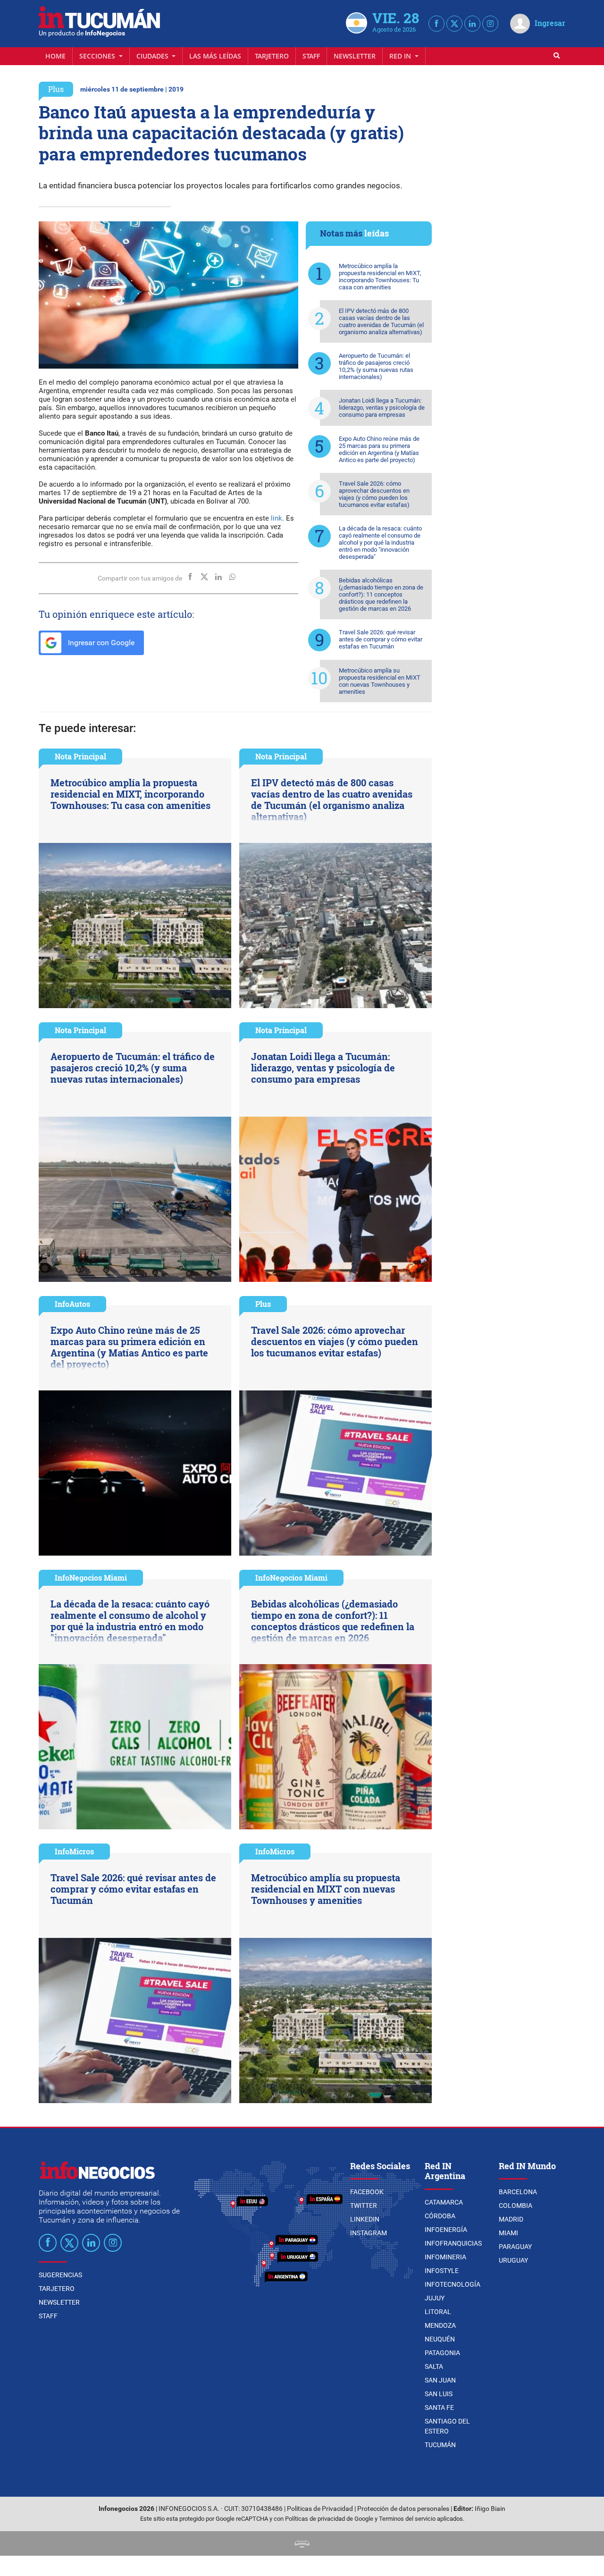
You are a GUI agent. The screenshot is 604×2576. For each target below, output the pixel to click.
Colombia (516, 2206)
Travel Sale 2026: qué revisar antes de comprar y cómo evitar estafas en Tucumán (381, 639)
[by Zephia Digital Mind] (302, 2543)
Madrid (511, 2219)
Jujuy (435, 2298)
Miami (508, 2233)
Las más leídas (215, 56)
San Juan (440, 2380)
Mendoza (440, 2325)
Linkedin (365, 2219)
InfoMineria (445, 2257)
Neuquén (440, 2339)
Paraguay (515, 2247)
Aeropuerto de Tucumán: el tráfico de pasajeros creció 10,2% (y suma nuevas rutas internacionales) (376, 366)
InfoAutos (72, 1304)
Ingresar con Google (100, 643)
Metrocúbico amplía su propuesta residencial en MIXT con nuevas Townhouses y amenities (380, 681)
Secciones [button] (98, 56)
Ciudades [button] (153, 56)
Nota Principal (80, 756)
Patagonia (442, 2353)
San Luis (439, 2394)
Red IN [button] (401, 56)
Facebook (367, 2192)
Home (55, 56)
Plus (56, 89)
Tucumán (440, 2445)
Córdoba (440, 2216)
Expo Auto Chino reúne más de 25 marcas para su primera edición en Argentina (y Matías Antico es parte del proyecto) (379, 449)
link (277, 518)
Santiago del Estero (447, 2426)
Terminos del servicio (407, 2519)
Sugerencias (60, 2275)
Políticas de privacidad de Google (329, 2519)
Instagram (369, 2233)
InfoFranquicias (453, 2243)
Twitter (364, 2206)
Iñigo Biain (490, 2509)
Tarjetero (272, 56)
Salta (434, 2366)
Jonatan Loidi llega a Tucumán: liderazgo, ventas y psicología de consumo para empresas (382, 408)
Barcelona (518, 2192)
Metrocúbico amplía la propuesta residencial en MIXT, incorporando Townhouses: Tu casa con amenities (380, 277)
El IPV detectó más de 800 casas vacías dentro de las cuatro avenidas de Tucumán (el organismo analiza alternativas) (381, 321)
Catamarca (444, 2202)
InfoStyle (442, 2271)
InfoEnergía (446, 2230)
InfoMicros (74, 1851)
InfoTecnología (453, 2284)
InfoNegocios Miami (91, 1578)
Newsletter (355, 56)
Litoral (438, 2312)
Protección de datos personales (403, 2509)
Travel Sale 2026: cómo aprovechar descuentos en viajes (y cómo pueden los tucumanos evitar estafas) (374, 494)
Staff (311, 56)
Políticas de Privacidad (320, 2509)
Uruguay (513, 2260)
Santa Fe (439, 2408)
